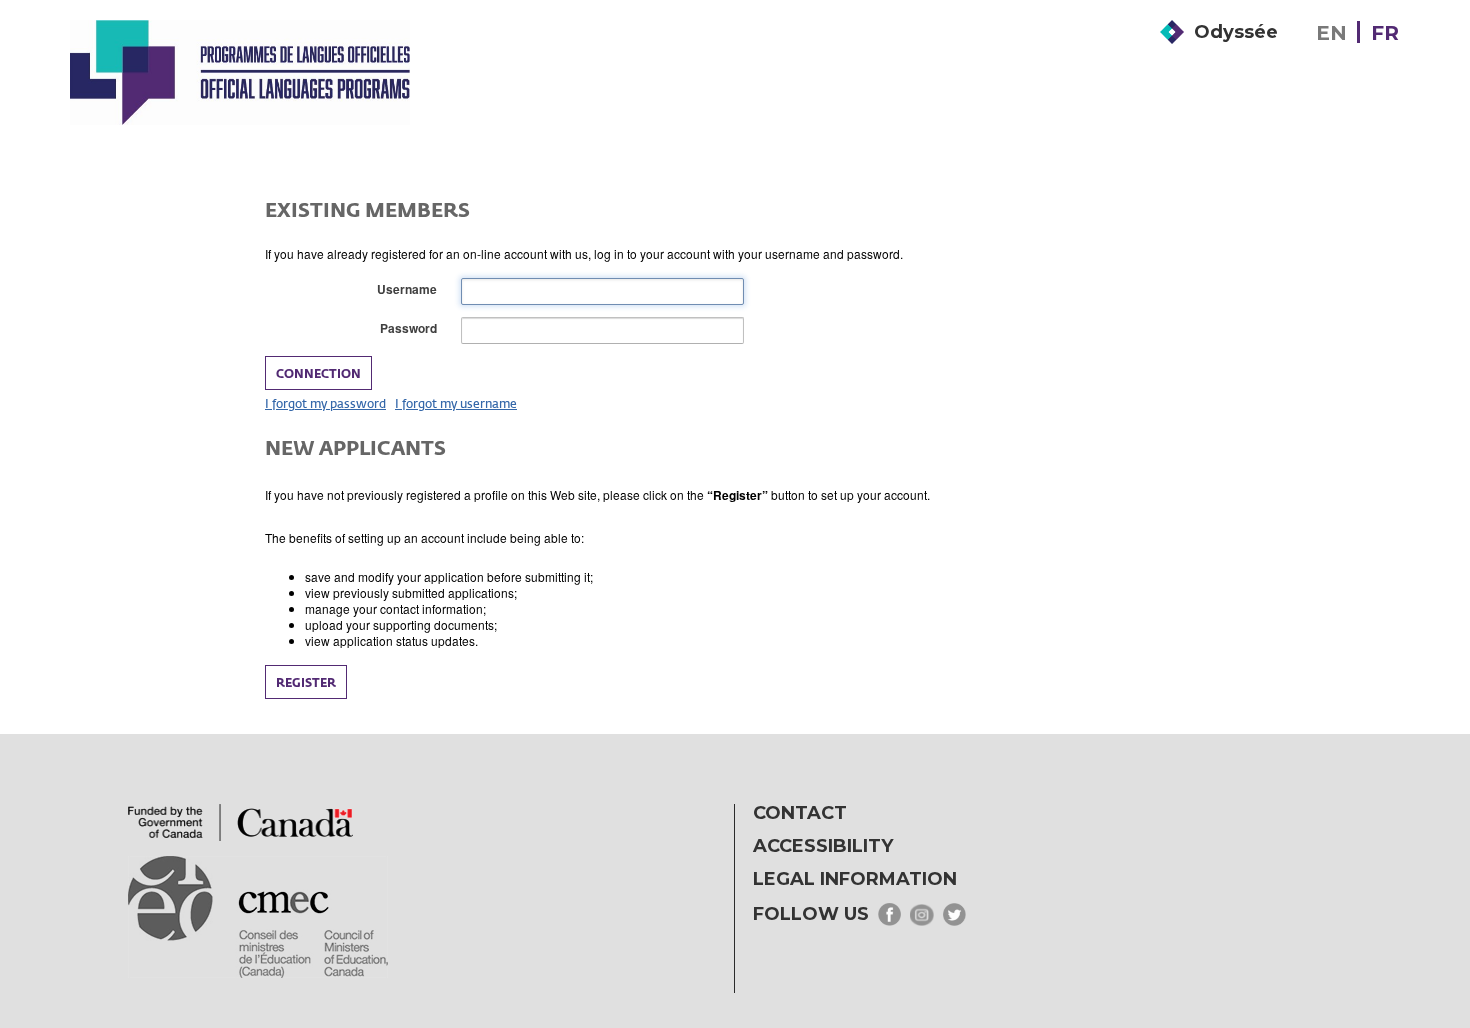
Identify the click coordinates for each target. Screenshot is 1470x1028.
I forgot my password (325, 403)
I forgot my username (456, 403)
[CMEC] (240, 72)
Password (412, 328)
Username (411, 289)
